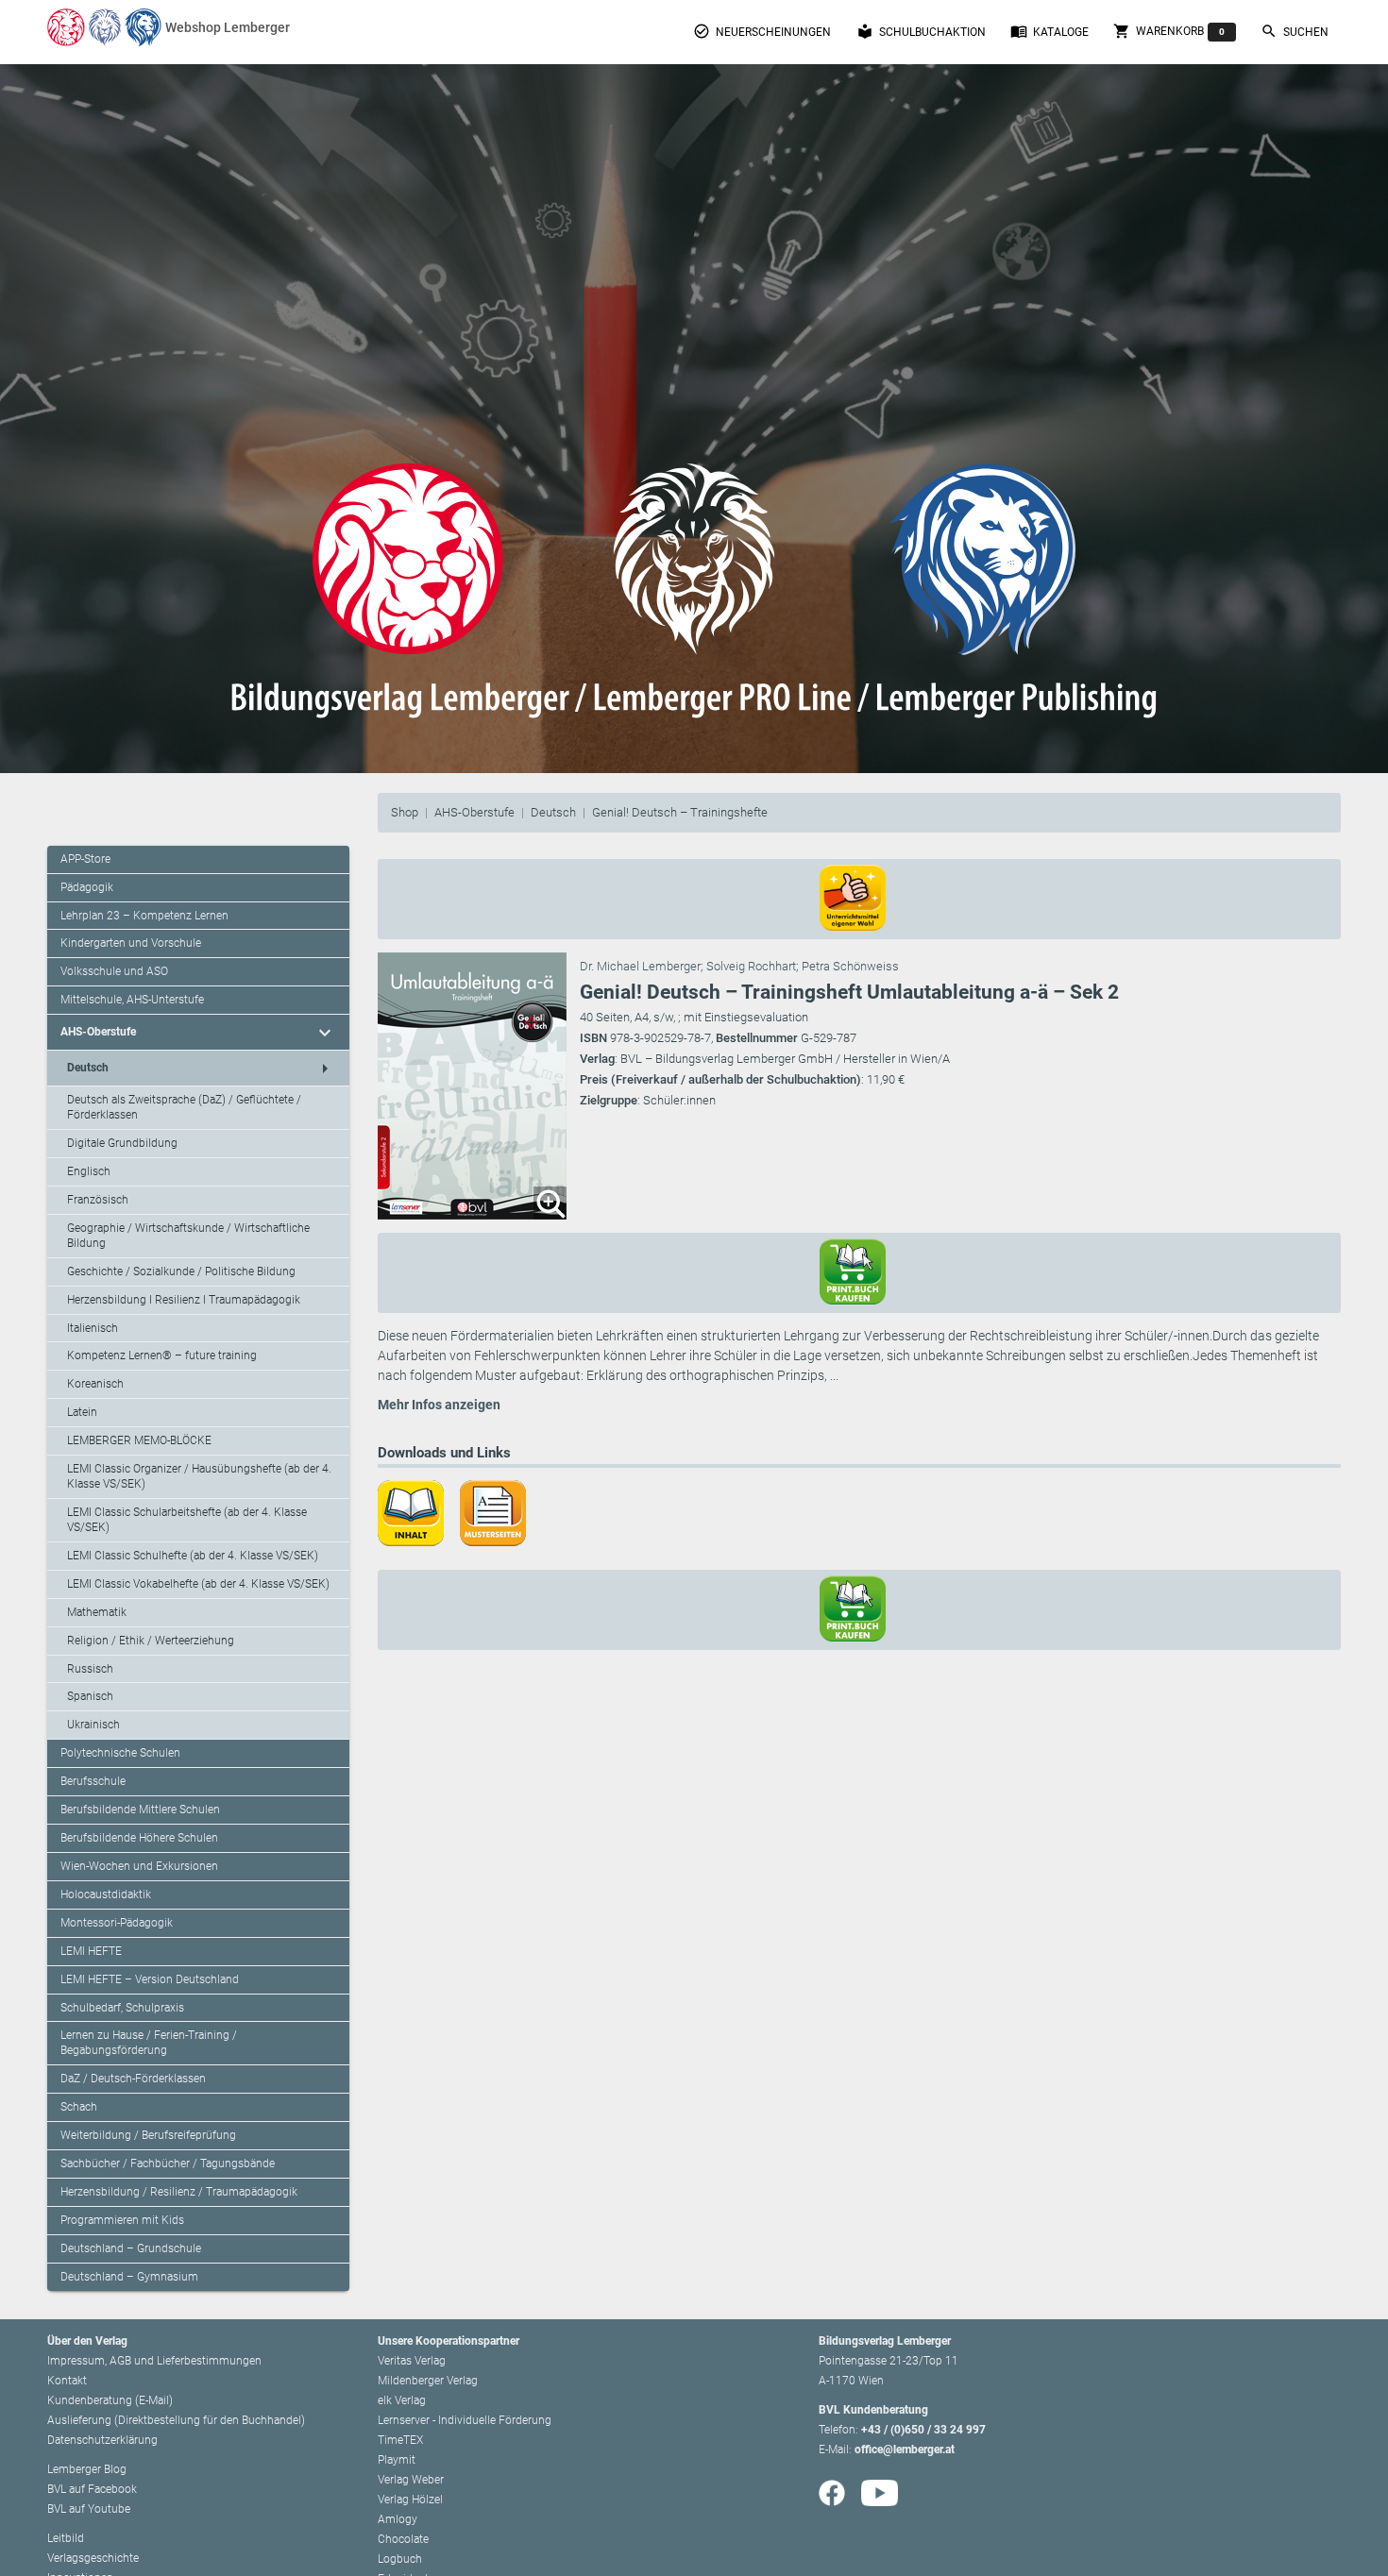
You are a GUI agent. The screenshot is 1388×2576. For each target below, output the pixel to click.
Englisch (89, 1171)
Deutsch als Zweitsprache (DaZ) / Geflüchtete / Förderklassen (184, 1107)
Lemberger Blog (87, 2469)
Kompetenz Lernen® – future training (162, 1355)
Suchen (1295, 31)
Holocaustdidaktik (106, 1894)
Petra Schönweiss (850, 966)
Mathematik (97, 1612)
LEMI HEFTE (91, 1951)
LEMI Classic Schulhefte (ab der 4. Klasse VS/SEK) (193, 1556)
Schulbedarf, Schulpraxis (122, 2008)
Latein (82, 1412)
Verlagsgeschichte (93, 2558)
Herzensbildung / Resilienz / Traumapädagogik (179, 2192)
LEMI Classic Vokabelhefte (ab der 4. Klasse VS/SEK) (198, 1584)
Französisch (98, 1200)
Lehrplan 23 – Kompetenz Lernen (144, 916)
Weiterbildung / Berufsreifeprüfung (148, 2135)
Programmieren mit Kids (122, 2220)
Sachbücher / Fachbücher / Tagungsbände (168, 2164)
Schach (79, 2107)
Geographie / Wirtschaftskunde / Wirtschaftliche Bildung (188, 1236)
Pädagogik (87, 887)
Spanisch (90, 1696)
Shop (405, 812)
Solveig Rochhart (751, 966)
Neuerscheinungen (762, 31)
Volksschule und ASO (114, 971)
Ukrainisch (93, 1725)
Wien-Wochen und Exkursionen (139, 1866)
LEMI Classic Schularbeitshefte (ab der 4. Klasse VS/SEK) (187, 1520)
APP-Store (85, 859)
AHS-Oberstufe (474, 812)
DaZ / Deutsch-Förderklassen (133, 2079)
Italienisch (93, 1328)
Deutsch (553, 812)
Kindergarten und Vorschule (131, 943)
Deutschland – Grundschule (131, 2248)
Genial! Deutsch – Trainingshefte (680, 812)
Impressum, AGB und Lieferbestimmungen (154, 2361)
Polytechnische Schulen (120, 1753)
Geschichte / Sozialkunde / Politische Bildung (181, 1271)
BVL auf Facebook (92, 2489)
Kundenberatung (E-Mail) (110, 2400)
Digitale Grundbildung (122, 1143)
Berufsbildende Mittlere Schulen (140, 1810)
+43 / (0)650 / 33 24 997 (923, 2430)
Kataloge (1049, 31)
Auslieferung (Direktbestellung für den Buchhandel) (176, 2420)
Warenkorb (1169, 31)
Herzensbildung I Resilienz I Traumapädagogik (184, 1300)
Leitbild (66, 2538)
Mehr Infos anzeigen (439, 1405)
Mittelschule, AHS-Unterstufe (132, 1000)
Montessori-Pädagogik (117, 1923)
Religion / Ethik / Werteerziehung (151, 1641)
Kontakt (67, 2381)
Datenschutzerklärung (102, 2440)
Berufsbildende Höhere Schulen (139, 1838)
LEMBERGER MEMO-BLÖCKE (139, 1440)
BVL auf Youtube (89, 2509)
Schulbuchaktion (921, 31)
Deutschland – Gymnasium (129, 2277)
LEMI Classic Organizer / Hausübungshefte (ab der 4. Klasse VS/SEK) (199, 1476)
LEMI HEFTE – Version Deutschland (150, 1979)
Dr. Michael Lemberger (640, 966)
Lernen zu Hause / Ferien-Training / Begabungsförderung (149, 2043)
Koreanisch (95, 1384)
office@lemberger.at (905, 2450)
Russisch (90, 1669)
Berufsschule (93, 1781)
